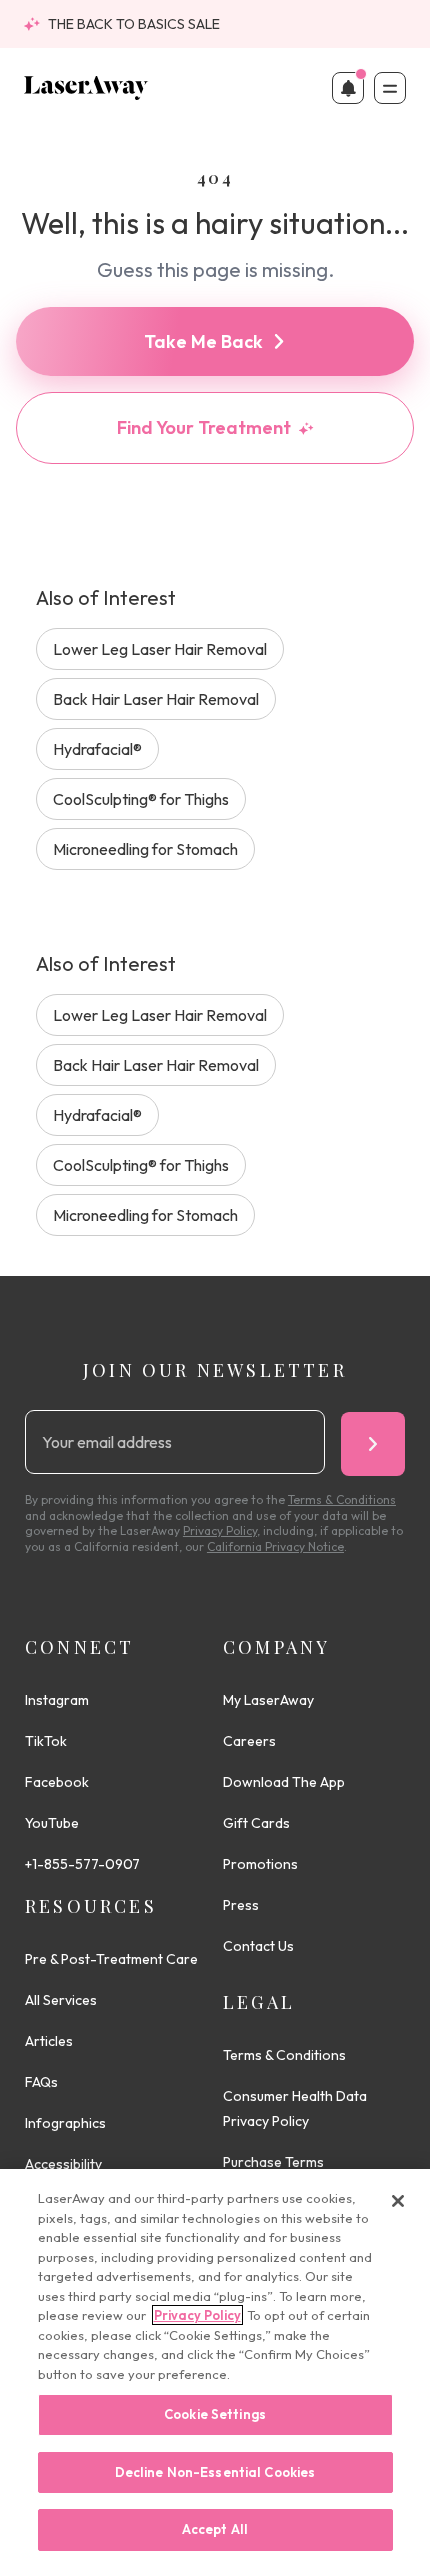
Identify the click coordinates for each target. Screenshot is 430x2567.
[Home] (86, 88)
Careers (249, 1741)
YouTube (52, 1823)
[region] (215, 2368)
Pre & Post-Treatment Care (111, 1959)
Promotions (260, 1864)
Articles (49, 2041)
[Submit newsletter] (373, 1444)
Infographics (65, 2123)
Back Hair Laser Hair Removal (156, 699)
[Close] (398, 2201)
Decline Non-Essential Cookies (215, 2472)
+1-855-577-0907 (82, 1864)
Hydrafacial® (97, 749)
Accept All (215, 2529)
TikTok (46, 1741)
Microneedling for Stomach (145, 849)
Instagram (57, 1700)
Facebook (57, 1782)
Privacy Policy (197, 2315)
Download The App (284, 1782)
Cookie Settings (215, 2414)
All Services (61, 2000)
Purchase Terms (273, 2162)
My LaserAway (268, 1700)
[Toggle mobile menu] (390, 88)
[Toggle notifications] (348, 88)
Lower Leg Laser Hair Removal (160, 649)
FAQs (41, 2082)
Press (241, 1905)
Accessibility (63, 2164)
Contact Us (258, 1946)
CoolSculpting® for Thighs (141, 799)
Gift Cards (256, 1823)
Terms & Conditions (284, 2055)
